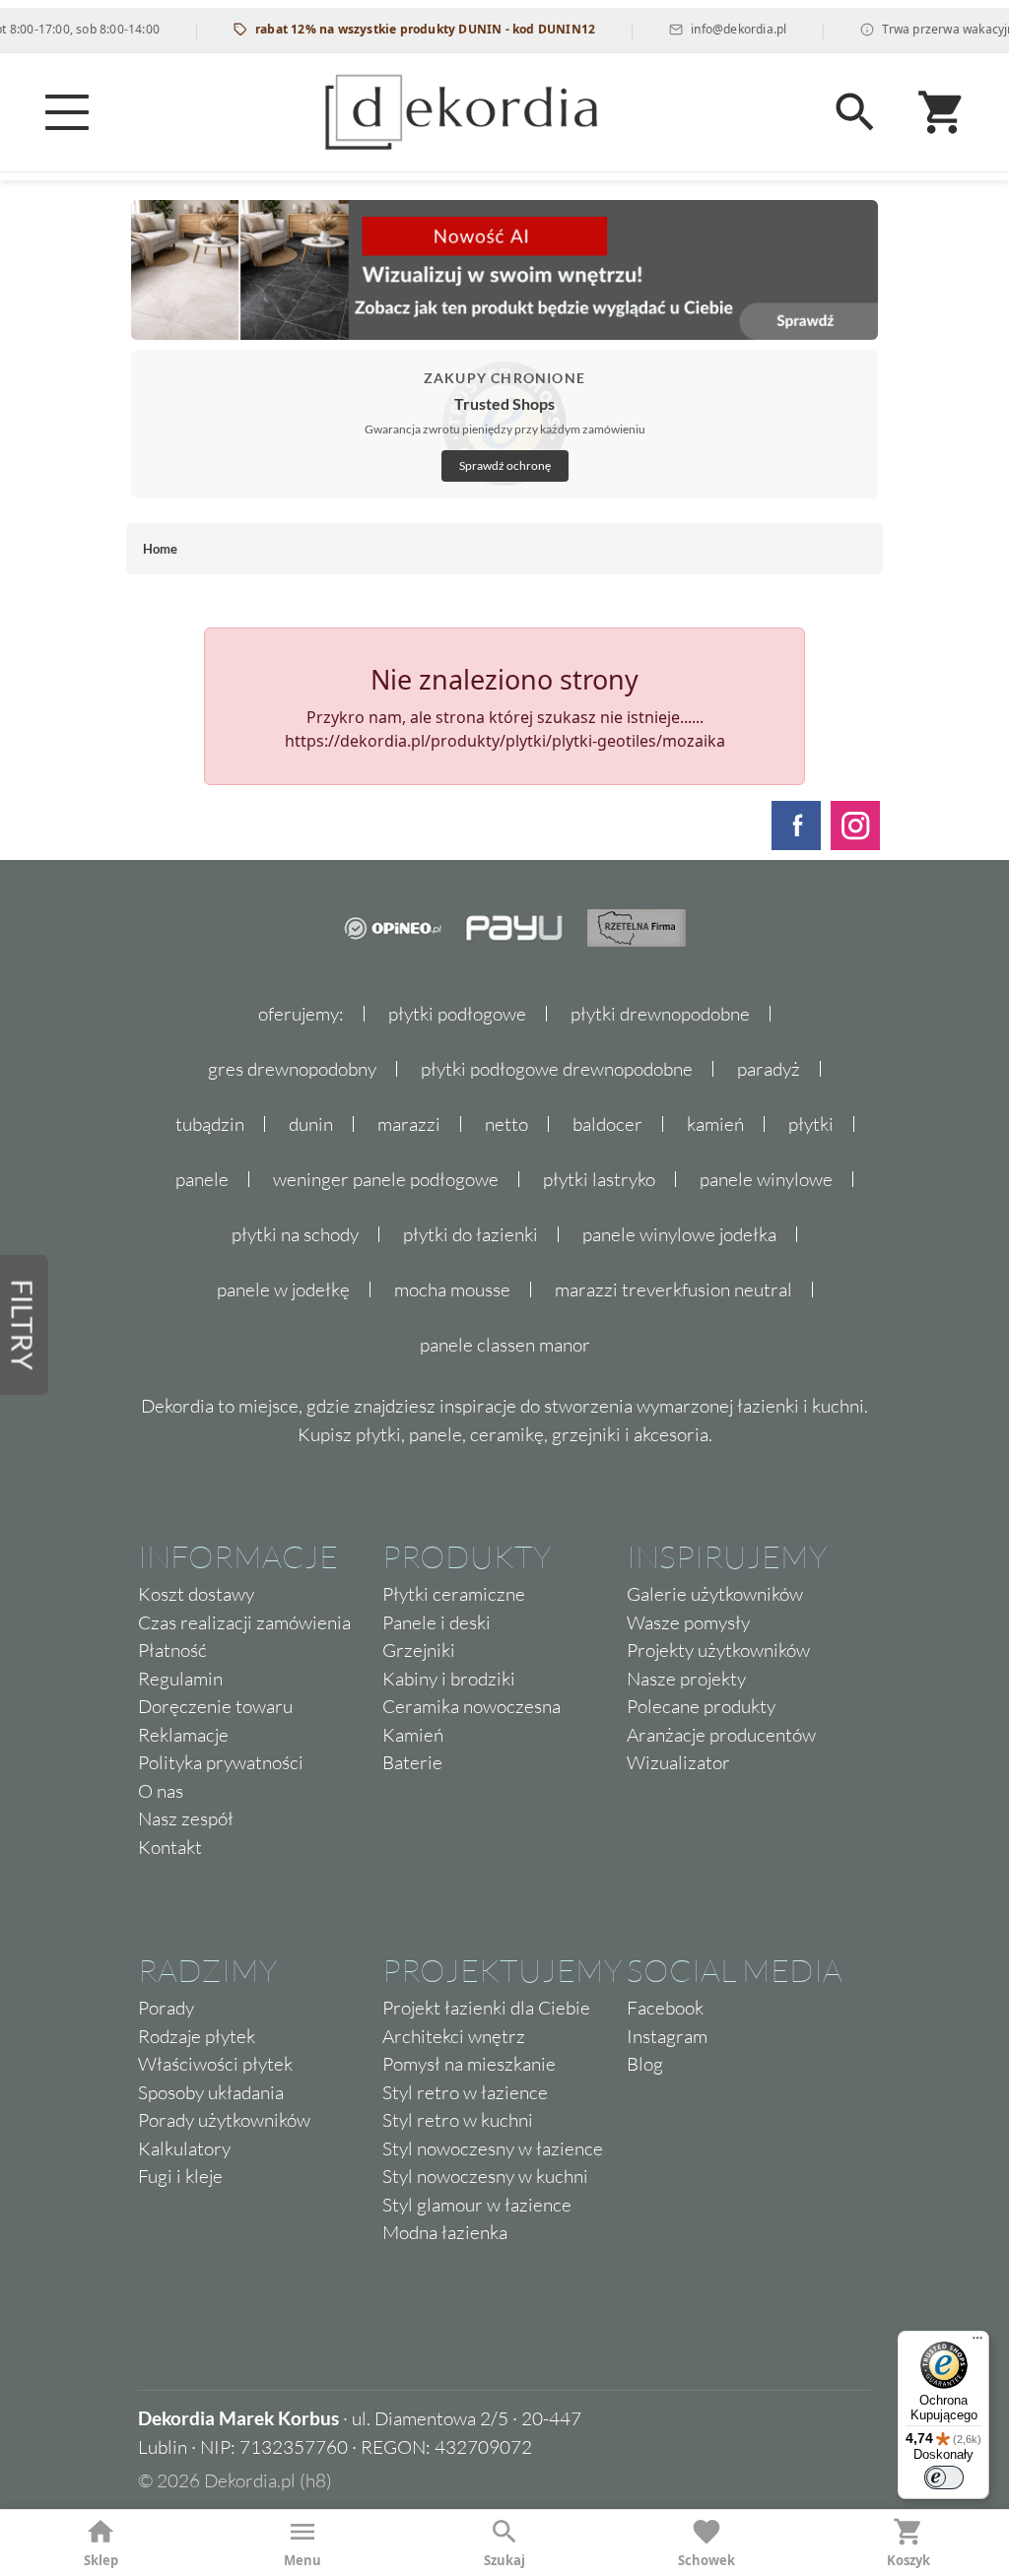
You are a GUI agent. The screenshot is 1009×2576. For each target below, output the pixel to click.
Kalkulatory (184, 2148)
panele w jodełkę (283, 1289)
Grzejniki (419, 1650)
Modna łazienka (445, 2232)
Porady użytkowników (224, 2120)
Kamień (413, 1735)
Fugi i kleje (180, 2176)
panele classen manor (505, 1345)
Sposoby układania (211, 2092)
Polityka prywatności (221, 1762)
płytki (811, 1124)
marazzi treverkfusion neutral (673, 1289)
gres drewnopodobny (292, 1069)
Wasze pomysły (688, 1622)
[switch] (944, 2477)
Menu (303, 2560)
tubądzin (210, 1124)
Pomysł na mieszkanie (469, 2064)
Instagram (667, 2036)
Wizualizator (678, 1762)
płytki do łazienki (471, 1234)
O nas (161, 1791)
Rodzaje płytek (197, 2036)
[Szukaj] (855, 112)
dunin (311, 1124)
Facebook (665, 2008)
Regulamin (180, 1679)
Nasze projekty (686, 1679)
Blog (645, 2064)
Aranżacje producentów (721, 1735)
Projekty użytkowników (718, 1650)
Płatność (172, 1650)
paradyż (769, 1069)
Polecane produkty (701, 1706)
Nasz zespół (186, 1818)
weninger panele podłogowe (386, 1179)
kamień (715, 1124)
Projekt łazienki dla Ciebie (486, 2008)
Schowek (706, 2560)
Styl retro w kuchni (458, 2120)
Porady (166, 2008)
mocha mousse (452, 1289)
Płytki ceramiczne (454, 1594)
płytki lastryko (599, 1179)
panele (202, 1179)
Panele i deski (437, 1622)
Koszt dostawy (196, 1594)
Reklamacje (183, 1735)
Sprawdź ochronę (505, 465)
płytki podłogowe (457, 1014)
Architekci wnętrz (454, 2036)
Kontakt (170, 1847)
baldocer (607, 1124)
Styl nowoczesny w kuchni (485, 2176)
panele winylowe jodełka (679, 1234)
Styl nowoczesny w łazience (493, 2148)
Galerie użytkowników (715, 1594)
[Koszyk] (942, 112)
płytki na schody (295, 1234)
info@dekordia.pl (708, 29)
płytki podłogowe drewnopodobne (557, 1069)
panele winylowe (766, 1179)
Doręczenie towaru (215, 1706)
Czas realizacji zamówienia (244, 1622)
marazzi (409, 1124)
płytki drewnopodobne (660, 1014)
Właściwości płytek (215, 2064)
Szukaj (504, 2560)
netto (506, 1124)
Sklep (101, 2560)
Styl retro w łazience (465, 2092)
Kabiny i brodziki (449, 1679)
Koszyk (908, 2560)
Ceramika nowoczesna (471, 1706)
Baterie (412, 1762)
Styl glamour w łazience (477, 2205)
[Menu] (67, 112)
